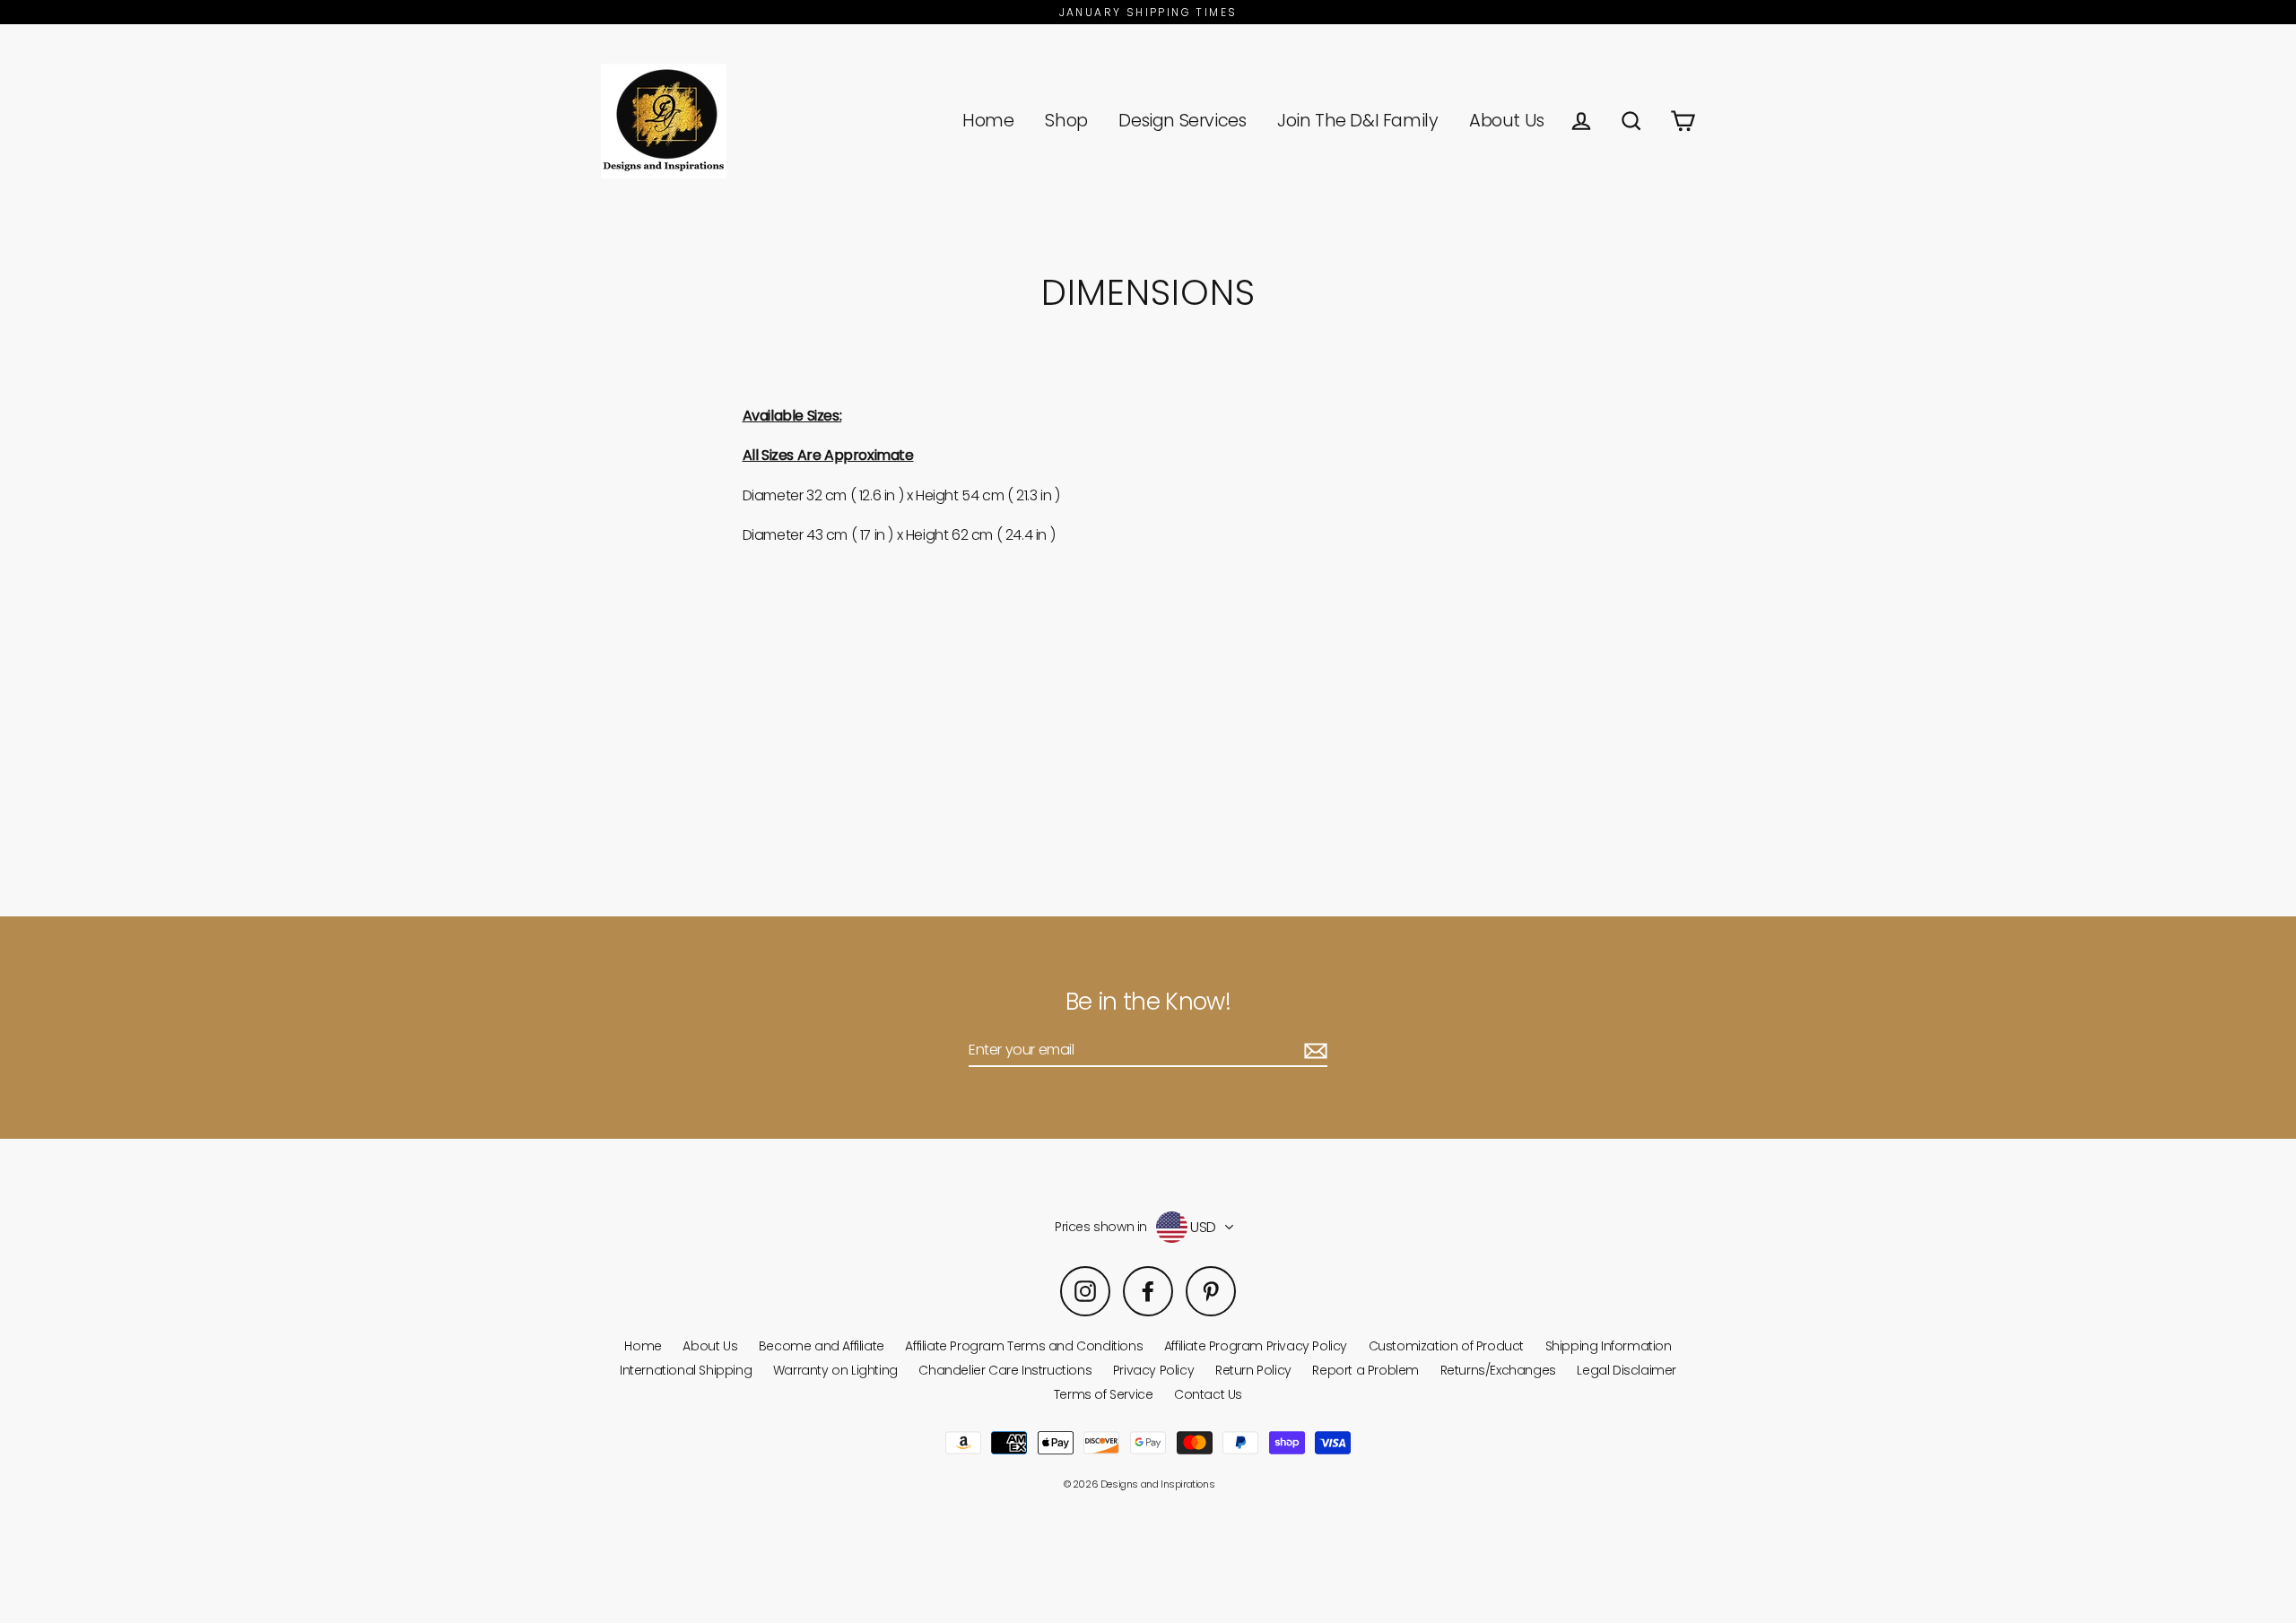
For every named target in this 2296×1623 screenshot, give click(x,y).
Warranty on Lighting (835, 1370)
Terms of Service (1104, 1394)
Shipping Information (1609, 1346)
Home (988, 121)
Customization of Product (1446, 1346)
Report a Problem (1365, 1370)
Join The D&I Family (1357, 121)
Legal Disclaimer (1626, 1370)
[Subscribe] (1313, 1050)
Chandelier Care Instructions (1005, 1370)
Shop (1066, 121)
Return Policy (1253, 1370)
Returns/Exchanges (1498, 1370)
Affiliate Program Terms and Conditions (1024, 1346)
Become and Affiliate (822, 1346)
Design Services (1182, 121)
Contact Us (1208, 1394)
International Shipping (686, 1370)
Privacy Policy (1153, 1370)
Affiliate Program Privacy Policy (1256, 1346)
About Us (1507, 121)
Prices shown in (1101, 1227)
